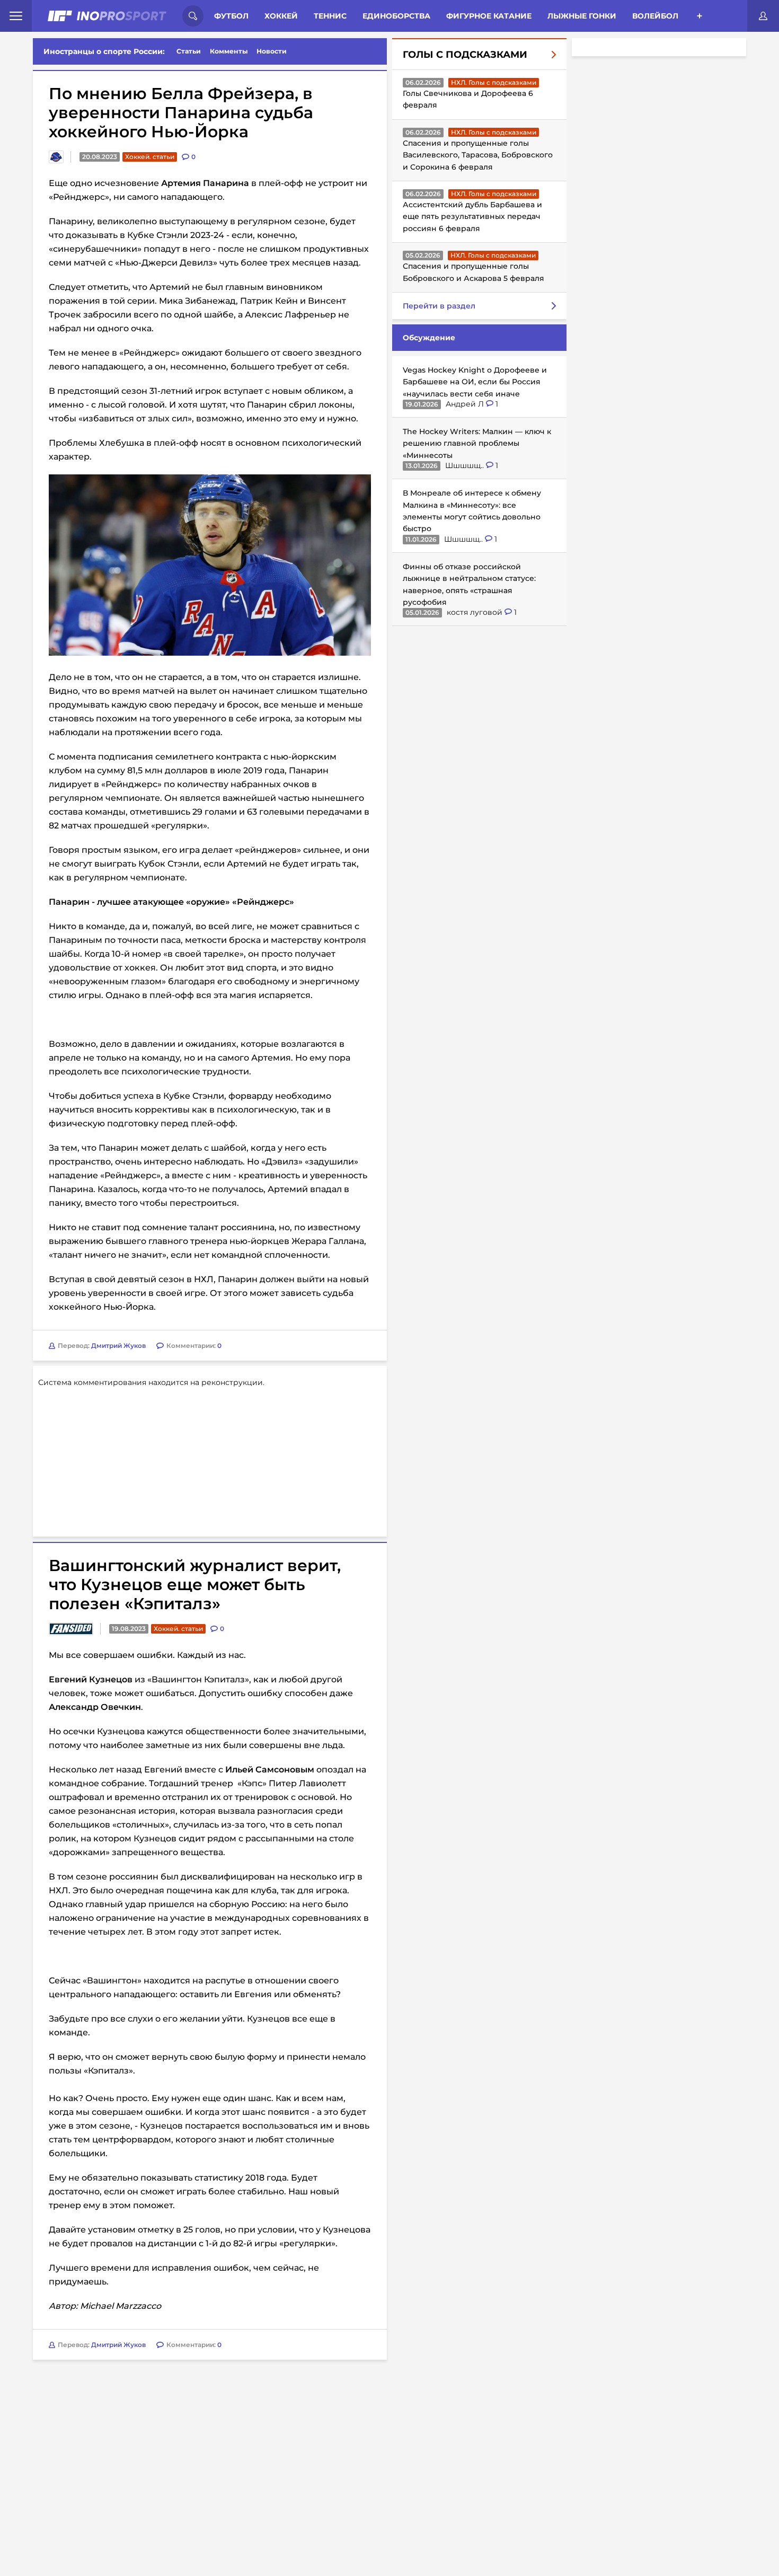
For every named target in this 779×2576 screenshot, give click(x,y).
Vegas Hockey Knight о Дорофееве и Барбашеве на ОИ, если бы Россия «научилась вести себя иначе (475, 382)
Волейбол (655, 16)
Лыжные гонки (582, 16)
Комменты (229, 51)
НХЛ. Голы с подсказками (494, 82)
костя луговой (476, 612)
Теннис (330, 16)
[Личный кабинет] (763, 16)
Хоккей (281, 16)
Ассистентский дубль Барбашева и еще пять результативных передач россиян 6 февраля (472, 217)
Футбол (231, 16)
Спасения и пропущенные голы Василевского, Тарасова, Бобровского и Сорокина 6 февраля (478, 155)
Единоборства (396, 16)
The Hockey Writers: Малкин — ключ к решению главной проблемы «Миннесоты (477, 443)
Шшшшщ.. (466, 465)
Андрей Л (466, 404)
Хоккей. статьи (150, 157)
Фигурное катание (489, 16)
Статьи (189, 51)
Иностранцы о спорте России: (104, 51)
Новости (272, 51)
